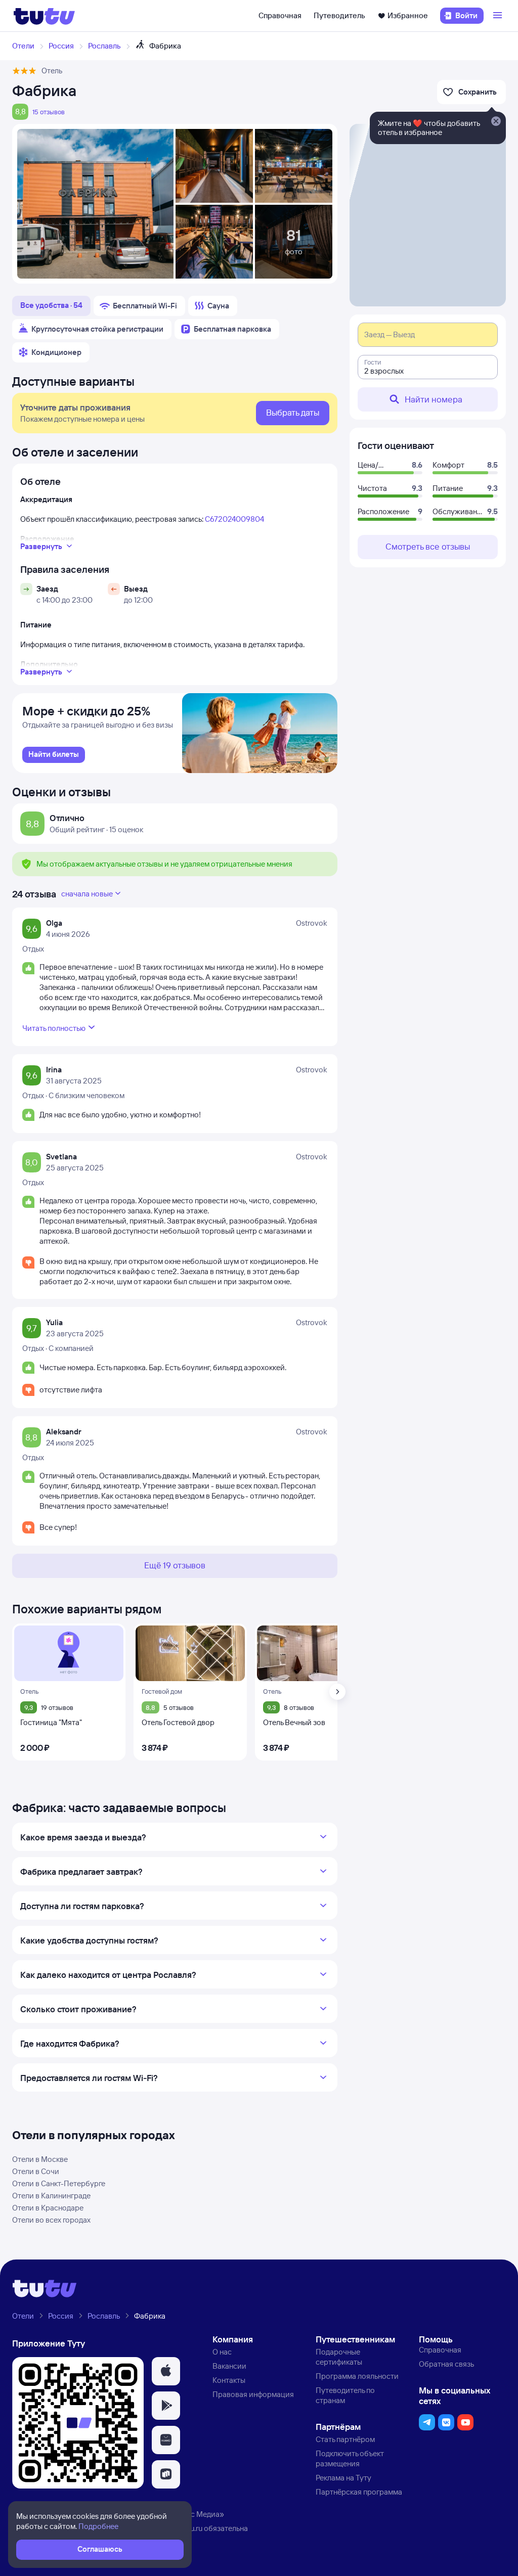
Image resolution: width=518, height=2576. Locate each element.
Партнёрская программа (359, 2492)
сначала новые (87, 894)
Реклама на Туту (343, 2478)
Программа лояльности (357, 2376)
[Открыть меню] (499, 16)
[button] (166, 2371)
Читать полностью (54, 1028)
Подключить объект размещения (350, 2458)
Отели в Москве (40, 2159)
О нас (222, 2352)
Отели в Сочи (36, 2171)
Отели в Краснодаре (48, 2208)
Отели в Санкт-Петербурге (59, 2183)
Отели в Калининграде (51, 2196)
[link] (54, 755)
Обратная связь (446, 2364)
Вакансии (229, 2366)
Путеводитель (339, 15)
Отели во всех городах (51, 2220)
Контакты (229, 2380)
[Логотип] (44, 16)
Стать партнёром (345, 2439)
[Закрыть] (496, 122)
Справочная (280, 15)
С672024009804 (234, 519)
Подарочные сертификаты (339, 2357)
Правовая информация (253, 2394)
